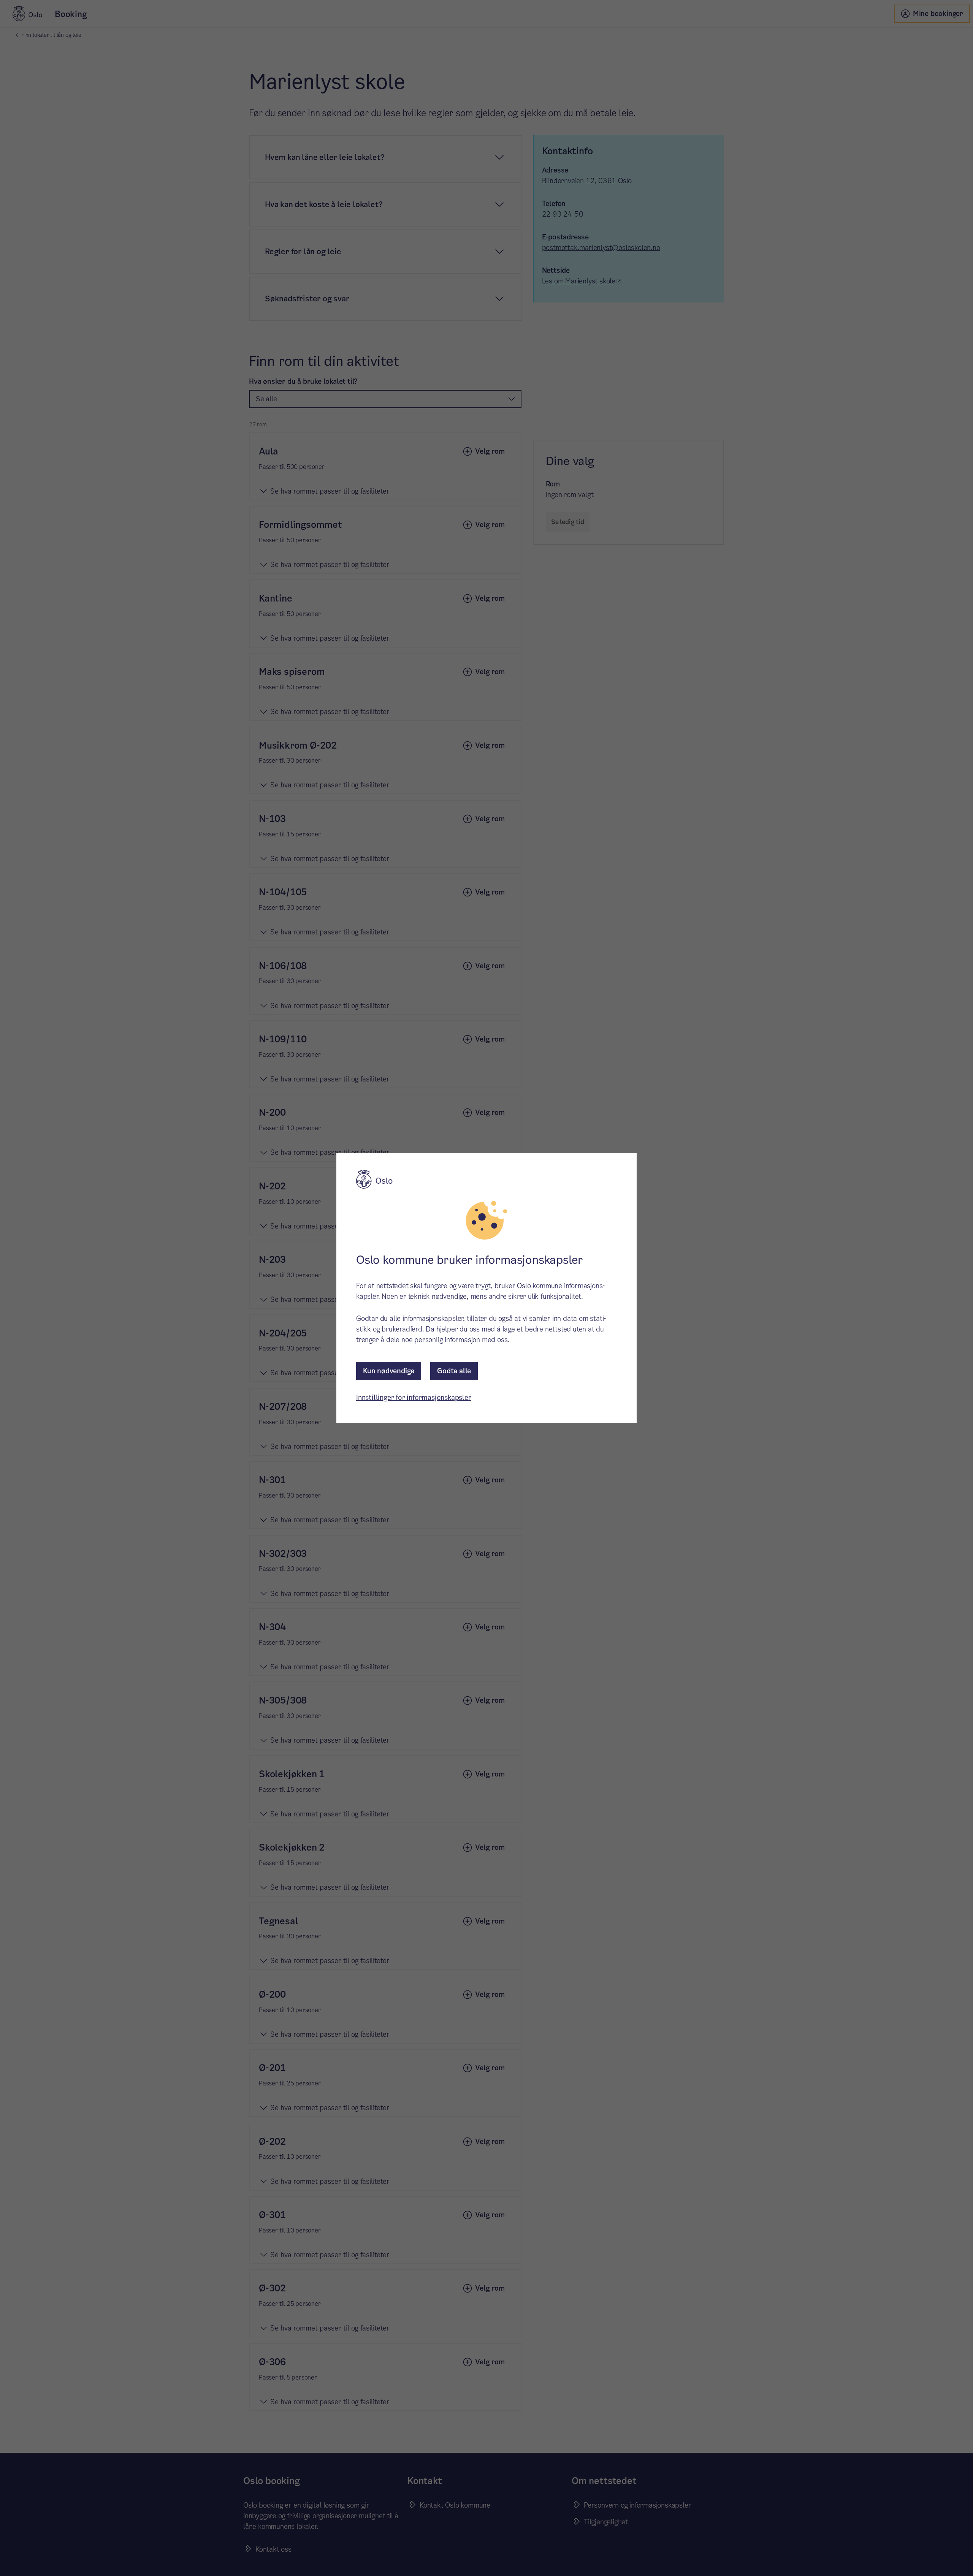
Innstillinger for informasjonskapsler (414, 1397)
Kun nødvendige (389, 1371)
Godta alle (454, 1371)
